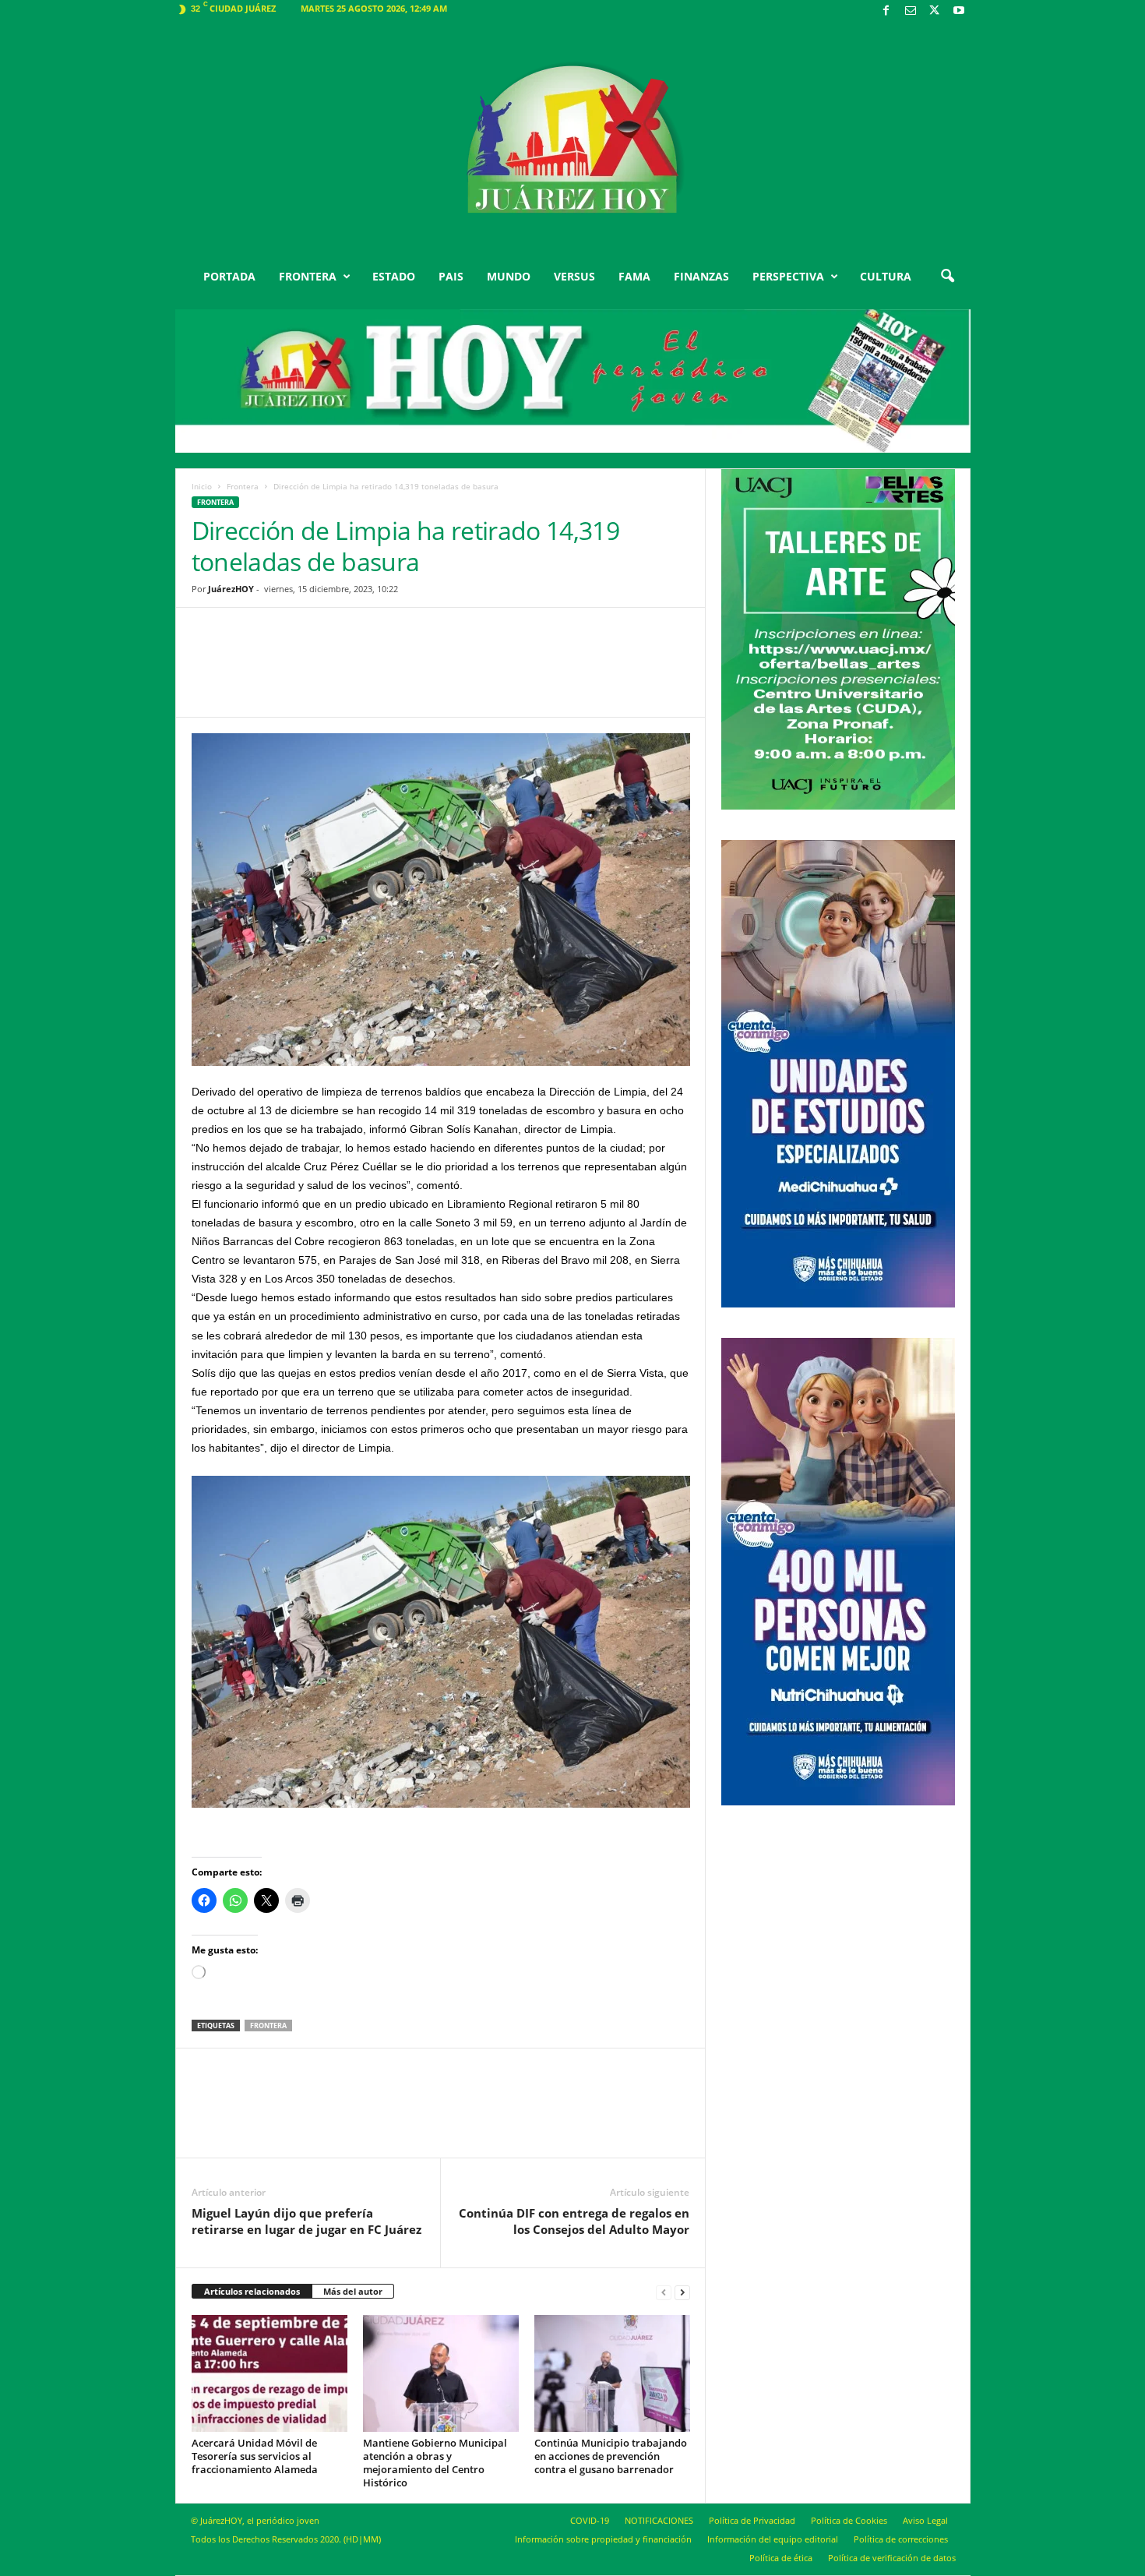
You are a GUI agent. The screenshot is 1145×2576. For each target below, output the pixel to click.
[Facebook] (886, 11)
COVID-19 (590, 2520)
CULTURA (886, 276)
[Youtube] (959, 11)
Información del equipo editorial (773, 2539)
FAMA (634, 276)
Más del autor (353, 2291)
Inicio (202, 486)
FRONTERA (308, 276)
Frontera (243, 486)
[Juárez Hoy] (573, 139)
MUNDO (509, 276)
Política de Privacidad (752, 2520)
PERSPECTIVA (788, 276)
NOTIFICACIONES (659, 2520)
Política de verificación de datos (892, 2558)
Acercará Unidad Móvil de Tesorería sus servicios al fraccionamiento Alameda (255, 2456)
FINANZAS (701, 276)
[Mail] (911, 11)
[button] (947, 277)
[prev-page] (664, 2292)
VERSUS (574, 276)
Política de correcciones (901, 2539)
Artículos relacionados (252, 2291)
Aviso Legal (925, 2520)
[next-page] (682, 2292)
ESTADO (394, 276)
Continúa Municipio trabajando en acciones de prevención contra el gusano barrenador (611, 2456)
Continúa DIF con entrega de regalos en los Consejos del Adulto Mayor (574, 2221)
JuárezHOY (231, 589)
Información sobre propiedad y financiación (603, 2539)
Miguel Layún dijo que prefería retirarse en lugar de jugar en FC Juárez (307, 2221)
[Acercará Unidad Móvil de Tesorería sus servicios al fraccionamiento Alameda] (270, 2373)
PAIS (451, 276)
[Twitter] (935, 11)
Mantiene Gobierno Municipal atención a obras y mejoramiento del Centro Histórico (435, 2463)
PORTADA (229, 276)
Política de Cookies (849, 2520)
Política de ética (781, 2558)
